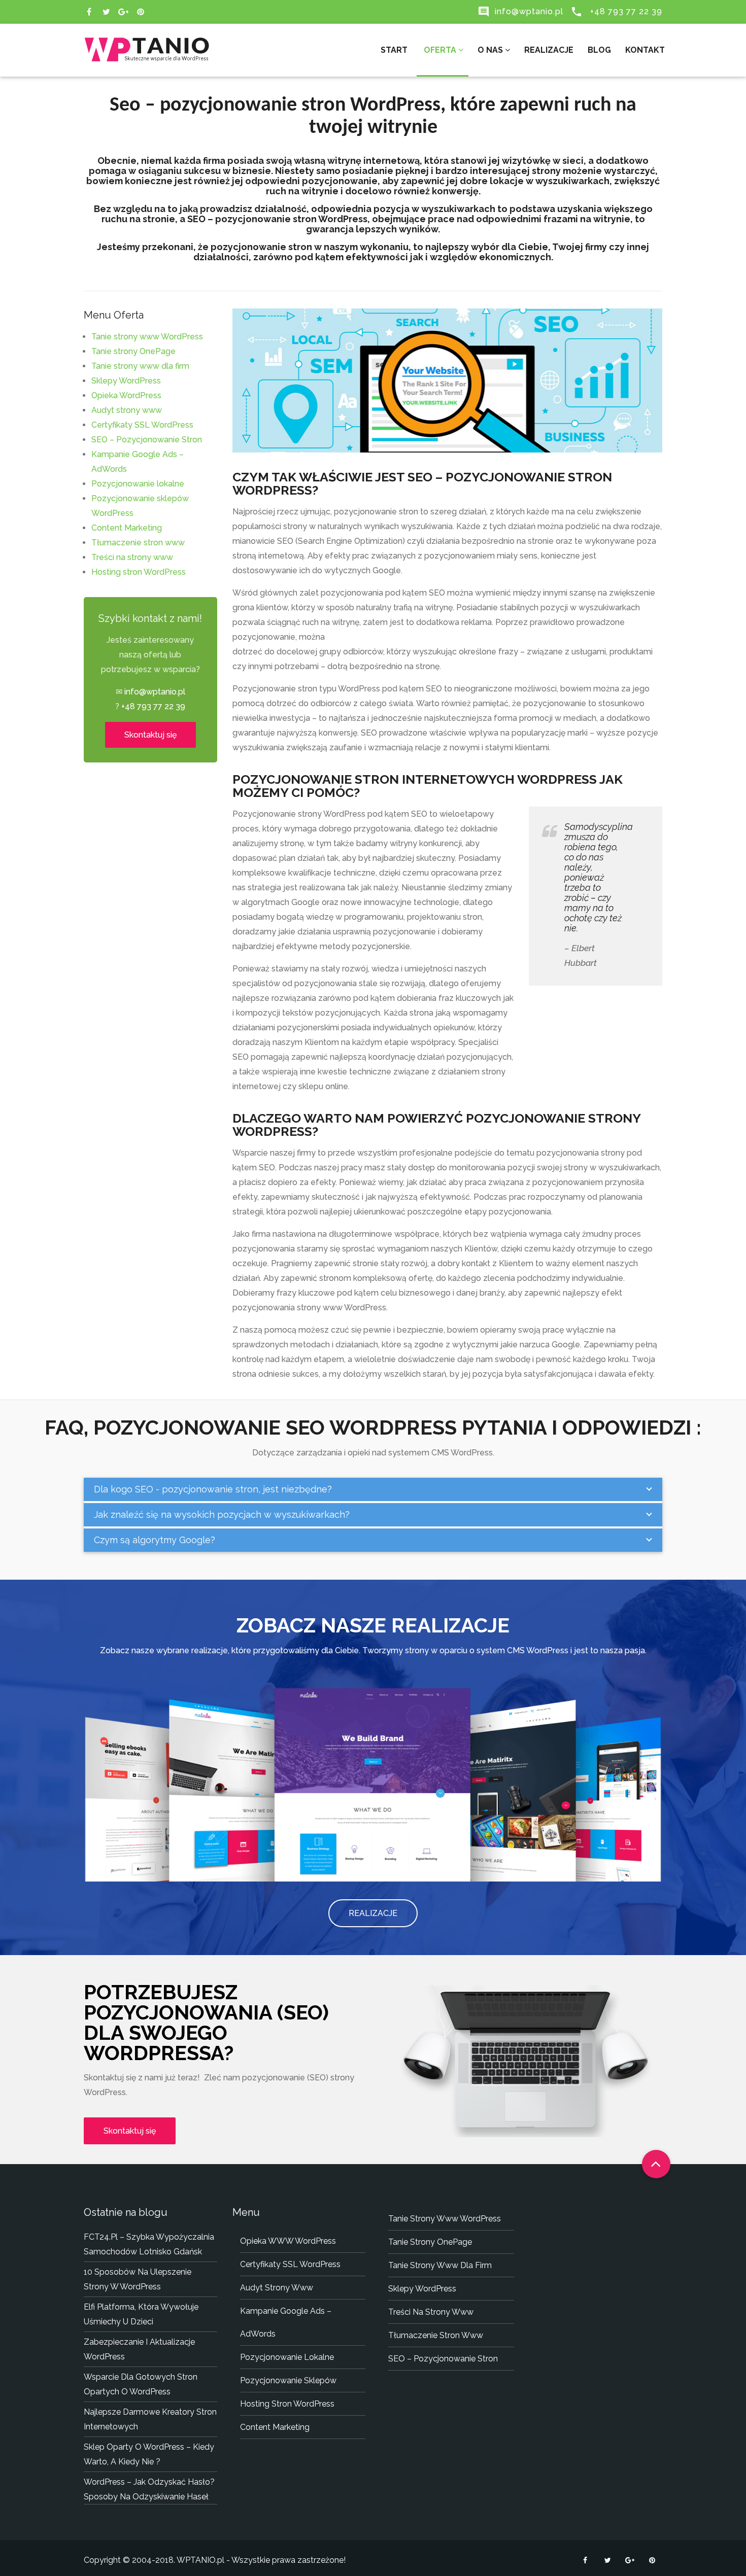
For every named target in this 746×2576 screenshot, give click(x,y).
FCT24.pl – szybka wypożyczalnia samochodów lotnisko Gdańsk (149, 2244)
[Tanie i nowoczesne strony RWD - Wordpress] (147, 43)
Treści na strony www (132, 557)
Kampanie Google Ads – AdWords (286, 2322)
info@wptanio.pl (520, 11)
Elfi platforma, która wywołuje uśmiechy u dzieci (141, 2314)
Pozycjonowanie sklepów (288, 2380)
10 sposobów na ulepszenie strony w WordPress (138, 2279)
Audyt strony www (127, 410)
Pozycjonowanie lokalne (138, 484)
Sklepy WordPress (126, 381)
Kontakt (645, 50)
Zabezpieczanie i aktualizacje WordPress (139, 2349)
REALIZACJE (373, 1913)
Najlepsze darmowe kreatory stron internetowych (150, 2419)
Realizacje (549, 50)
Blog (599, 50)
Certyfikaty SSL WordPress (142, 425)
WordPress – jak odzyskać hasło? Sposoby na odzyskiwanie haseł (149, 2489)
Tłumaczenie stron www (138, 543)
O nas (491, 50)
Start (394, 50)
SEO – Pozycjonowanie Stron (147, 440)
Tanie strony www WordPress (147, 337)
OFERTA (440, 50)
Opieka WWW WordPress (288, 2241)
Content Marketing (127, 528)
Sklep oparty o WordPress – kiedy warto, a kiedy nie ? (149, 2454)
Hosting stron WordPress (139, 572)
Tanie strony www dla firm (140, 366)
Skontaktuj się (150, 735)
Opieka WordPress (126, 395)
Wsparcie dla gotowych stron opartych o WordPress (141, 2384)
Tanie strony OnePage (133, 351)
